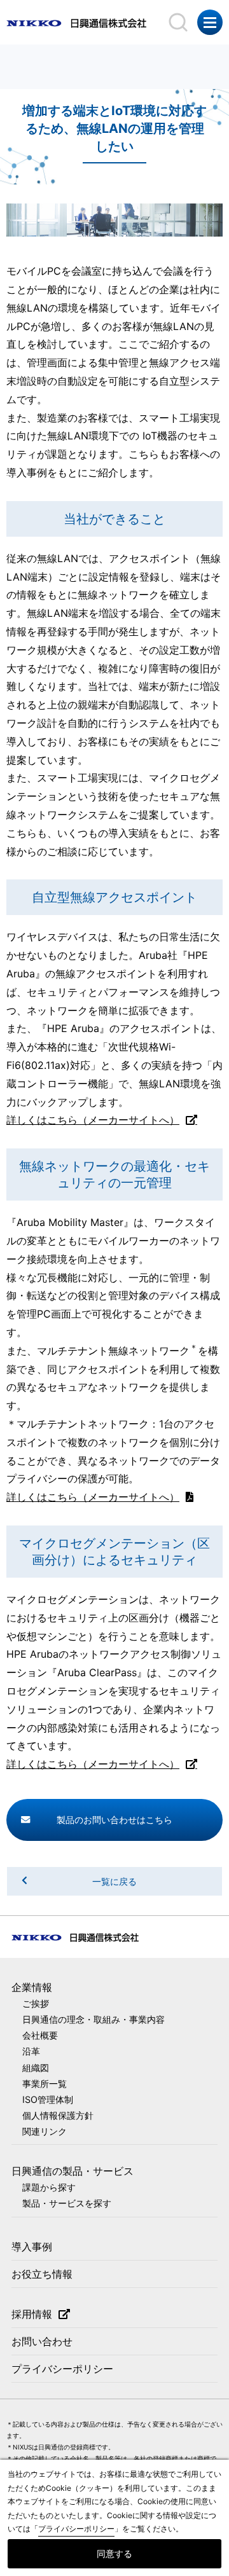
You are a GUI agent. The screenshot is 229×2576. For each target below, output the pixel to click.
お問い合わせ (42, 2341)
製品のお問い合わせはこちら (114, 1820)
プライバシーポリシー (62, 2369)
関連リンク (45, 2131)
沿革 (31, 2051)
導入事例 (32, 2247)
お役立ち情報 (42, 2274)
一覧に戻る (114, 1881)
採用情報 (32, 2314)
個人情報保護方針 (58, 2115)
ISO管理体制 (48, 2099)
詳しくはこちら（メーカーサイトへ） (93, 1120)
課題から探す (49, 2187)
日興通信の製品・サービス (73, 2171)
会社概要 (40, 2035)
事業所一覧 (45, 2084)
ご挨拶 (36, 2003)
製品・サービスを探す (67, 2203)
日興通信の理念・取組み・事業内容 (94, 2019)
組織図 (36, 2068)
